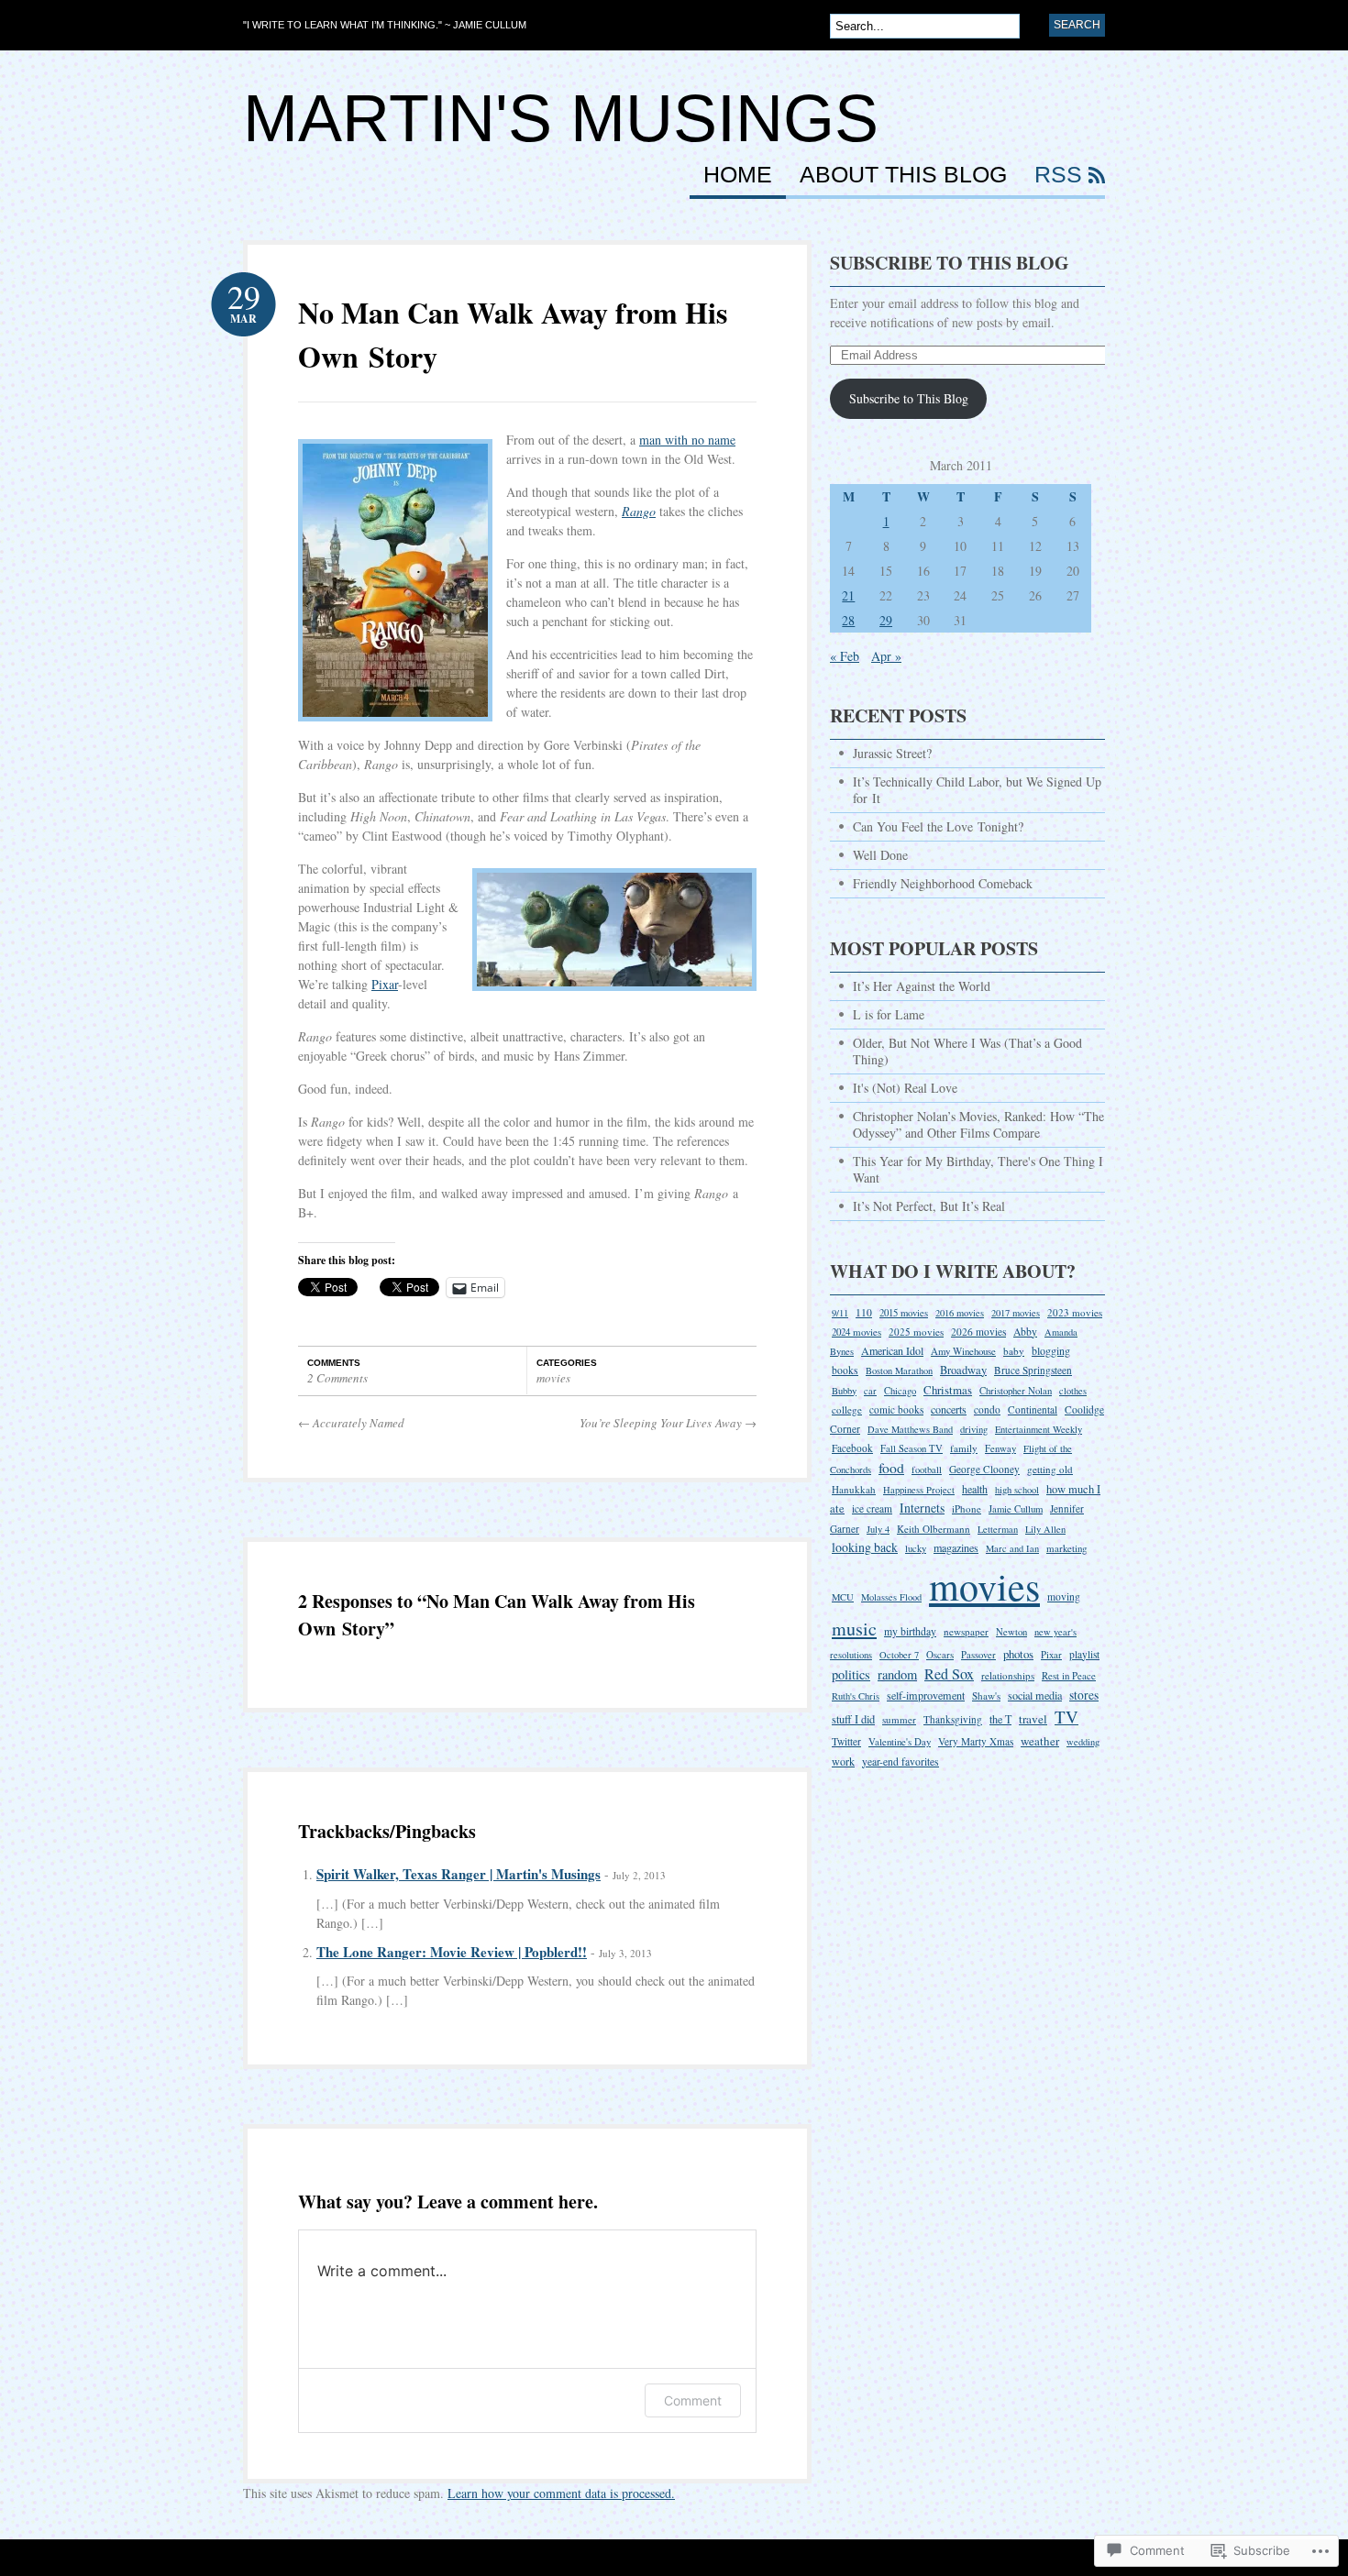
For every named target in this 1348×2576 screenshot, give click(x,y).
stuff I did (853, 1719)
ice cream (872, 1508)
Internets (922, 1508)
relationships (1008, 1675)
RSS (1058, 175)
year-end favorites (901, 1761)
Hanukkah (854, 1489)
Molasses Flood (891, 1597)
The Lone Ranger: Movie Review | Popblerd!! (452, 1952)
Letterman (998, 1529)
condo (987, 1409)
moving (1064, 1596)
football (927, 1470)
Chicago (900, 1391)
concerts (949, 1409)
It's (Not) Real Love (905, 1088)
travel (1033, 1719)
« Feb (845, 656)
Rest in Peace (1069, 1675)
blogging (1051, 1350)
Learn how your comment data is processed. (561, 2493)
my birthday (910, 1631)
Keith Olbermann (934, 1529)
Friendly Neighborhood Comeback (943, 883)
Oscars (940, 1654)
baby (1014, 1351)
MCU (843, 1597)
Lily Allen (1045, 1529)
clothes (1073, 1391)
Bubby (844, 1391)
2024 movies (856, 1332)
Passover (978, 1655)
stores (1084, 1695)
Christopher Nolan (1016, 1391)
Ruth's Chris (856, 1696)
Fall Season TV (912, 1448)
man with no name (687, 440)
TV (1066, 1717)
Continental (1033, 1409)
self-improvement (926, 1695)
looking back (865, 1547)
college (847, 1409)
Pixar (385, 984)
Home (738, 175)
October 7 (899, 1655)
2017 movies (1016, 1313)
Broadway (963, 1370)
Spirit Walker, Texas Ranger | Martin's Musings (459, 1874)
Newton (1011, 1632)
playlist (1084, 1654)
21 (848, 595)
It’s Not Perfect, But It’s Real (929, 1206)
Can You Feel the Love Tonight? (938, 826)
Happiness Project (919, 1490)
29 (886, 620)
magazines (956, 1547)
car (870, 1391)
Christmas (948, 1390)
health (975, 1489)
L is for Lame (889, 1014)
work (843, 1761)
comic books (896, 1409)
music (854, 1629)
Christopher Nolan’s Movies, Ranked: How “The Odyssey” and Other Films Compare (978, 1124)
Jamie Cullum (1016, 1508)
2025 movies (916, 1332)
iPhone (967, 1508)
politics (851, 1674)
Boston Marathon (899, 1371)
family (964, 1448)
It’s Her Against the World (922, 986)
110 (864, 1312)
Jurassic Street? (892, 753)
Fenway (1000, 1448)
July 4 (878, 1529)
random (897, 1674)
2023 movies (1075, 1312)
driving (974, 1429)
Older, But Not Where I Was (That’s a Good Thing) (967, 1051)
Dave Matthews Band (910, 1429)
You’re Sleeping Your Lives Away (668, 1423)
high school (1017, 1490)
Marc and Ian (1012, 1548)
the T (1000, 1719)
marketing (1066, 1548)
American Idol (892, 1350)
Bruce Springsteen (1033, 1370)
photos (1018, 1654)
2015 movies (904, 1313)
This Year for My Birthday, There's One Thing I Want (978, 1169)
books (845, 1370)
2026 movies (978, 1332)
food (891, 1467)
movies (553, 1378)
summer (899, 1719)
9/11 (840, 1313)
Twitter (846, 1741)
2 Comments (337, 1378)
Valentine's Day (900, 1741)
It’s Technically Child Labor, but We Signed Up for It (977, 790)
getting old (1050, 1469)
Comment (693, 2400)
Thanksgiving (953, 1719)
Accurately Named (351, 1423)
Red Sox (949, 1674)
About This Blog (903, 175)
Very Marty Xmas (976, 1741)
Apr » (886, 656)
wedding (1083, 1742)
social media (1035, 1695)
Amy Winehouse (963, 1351)
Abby (1025, 1332)
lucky (916, 1548)
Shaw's (986, 1695)
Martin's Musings (561, 118)
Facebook (852, 1448)
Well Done (880, 855)
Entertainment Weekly (1039, 1429)
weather (1040, 1741)
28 (848, 620)
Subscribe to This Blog (950, 263)
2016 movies (960, 1313)
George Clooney (984, 1469)
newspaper (966, 1631)
